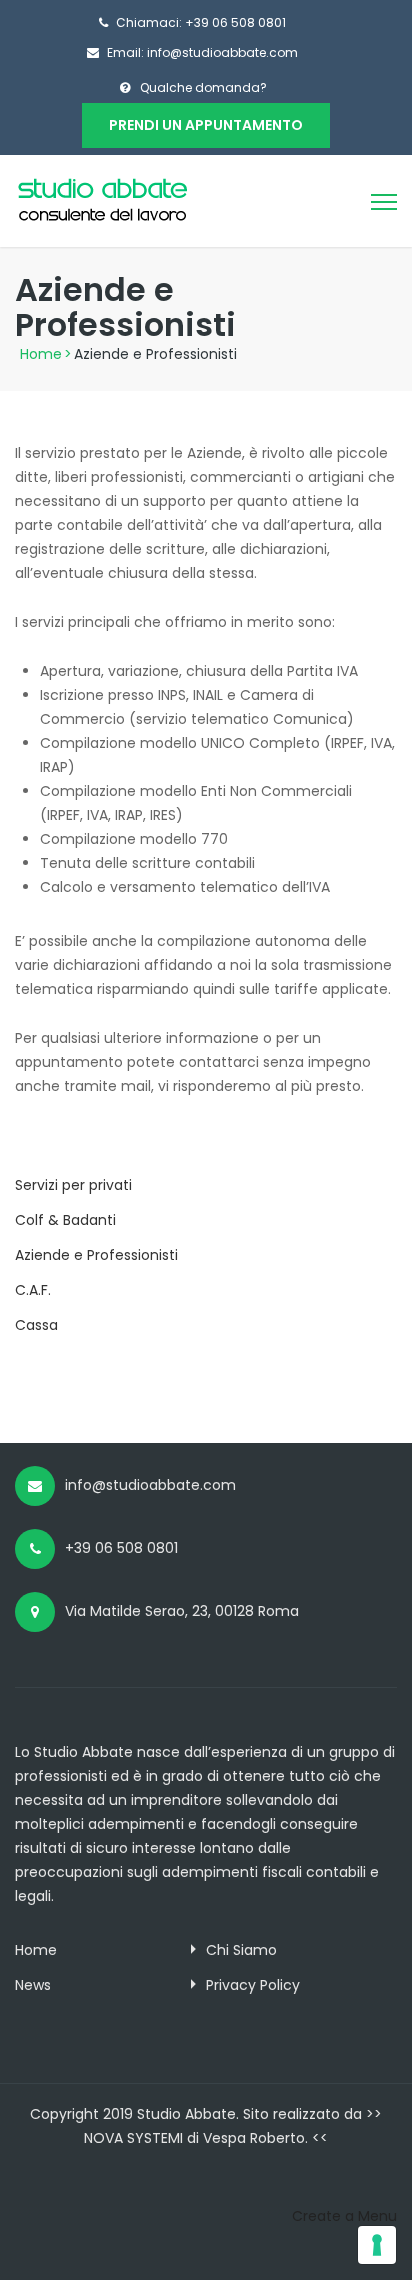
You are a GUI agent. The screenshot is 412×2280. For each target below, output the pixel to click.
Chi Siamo (241, 1950)
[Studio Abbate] (102, 200)
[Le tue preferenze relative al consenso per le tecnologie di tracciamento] (377, 2245)
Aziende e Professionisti (96, 1255)
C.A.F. (33, 1290)
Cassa (36, 1325)
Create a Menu (344, 2216)
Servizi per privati (73, 1185)
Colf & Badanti (65, 1220)
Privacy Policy (253, 1985)
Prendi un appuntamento (206, 125)
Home (41, 354)
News (33, 1985)
